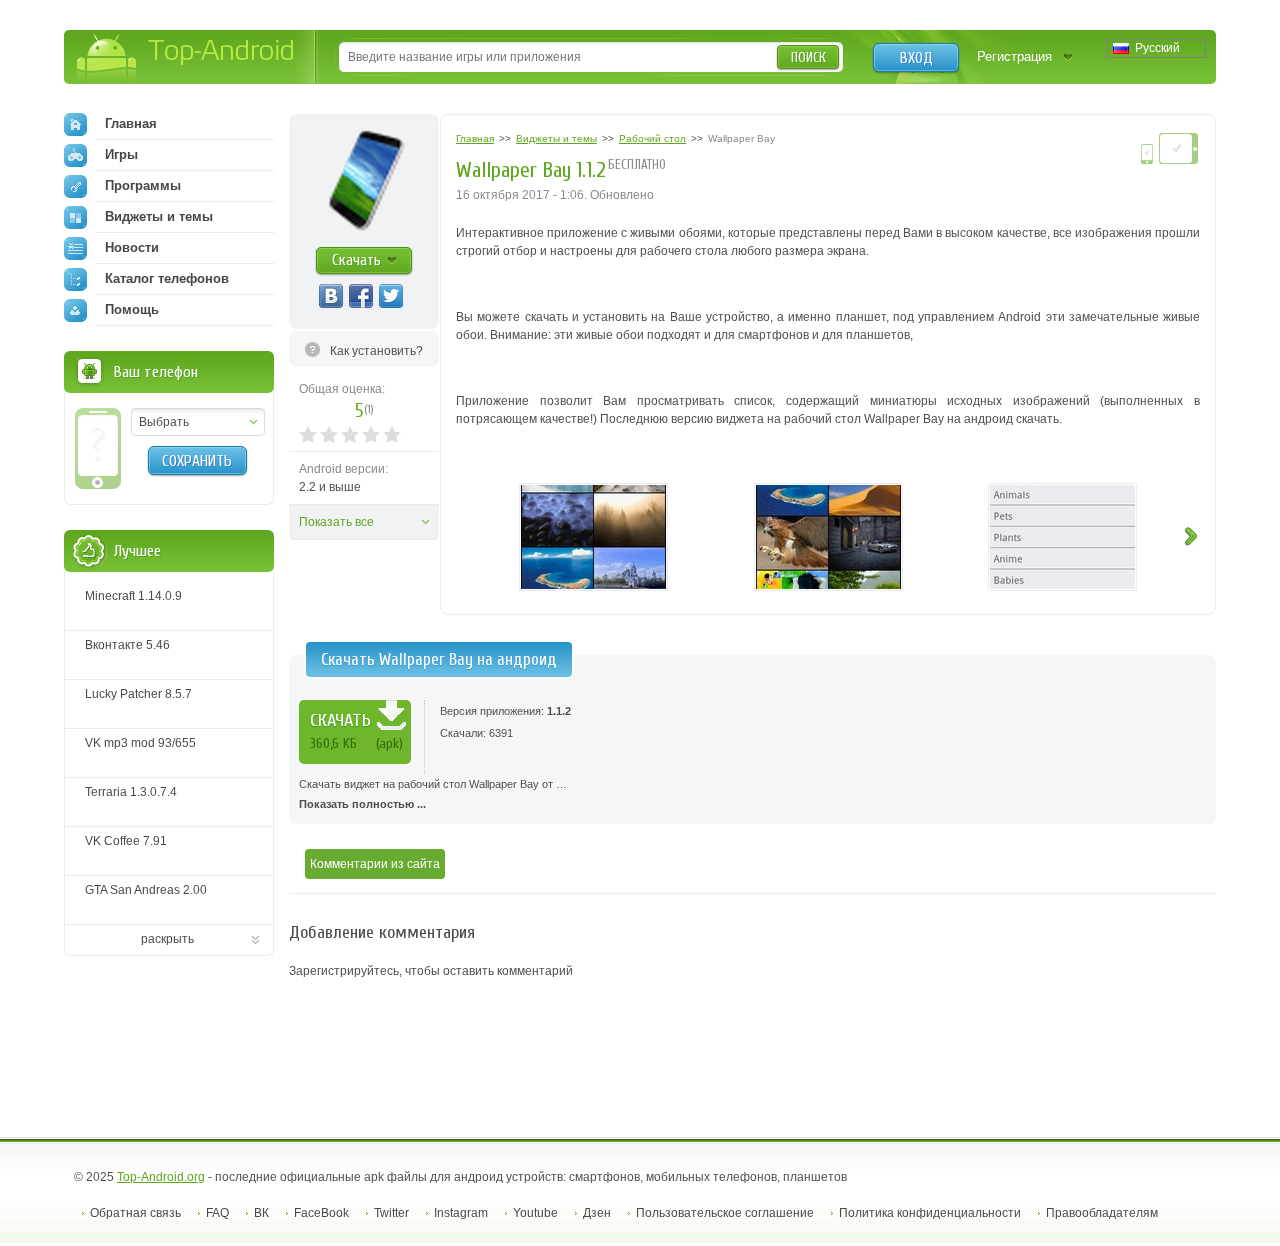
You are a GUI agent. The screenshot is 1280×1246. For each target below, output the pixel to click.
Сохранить (197, 461)
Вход (916, 58)
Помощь (132, 309)
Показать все (336, 522)
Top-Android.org (161, 1177)
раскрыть (167, 939)
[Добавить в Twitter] (391, 296)
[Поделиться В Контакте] (331, 296)
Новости (132, 247)
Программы (143, 185)
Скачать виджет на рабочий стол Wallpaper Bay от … (433, 794)
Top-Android (186, 58)
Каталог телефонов (167, 278)
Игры (121, 154)
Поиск (808, 57)
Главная (131, 123)
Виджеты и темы (159, 216)
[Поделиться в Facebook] (361, 296)
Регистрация (1014, 56)
